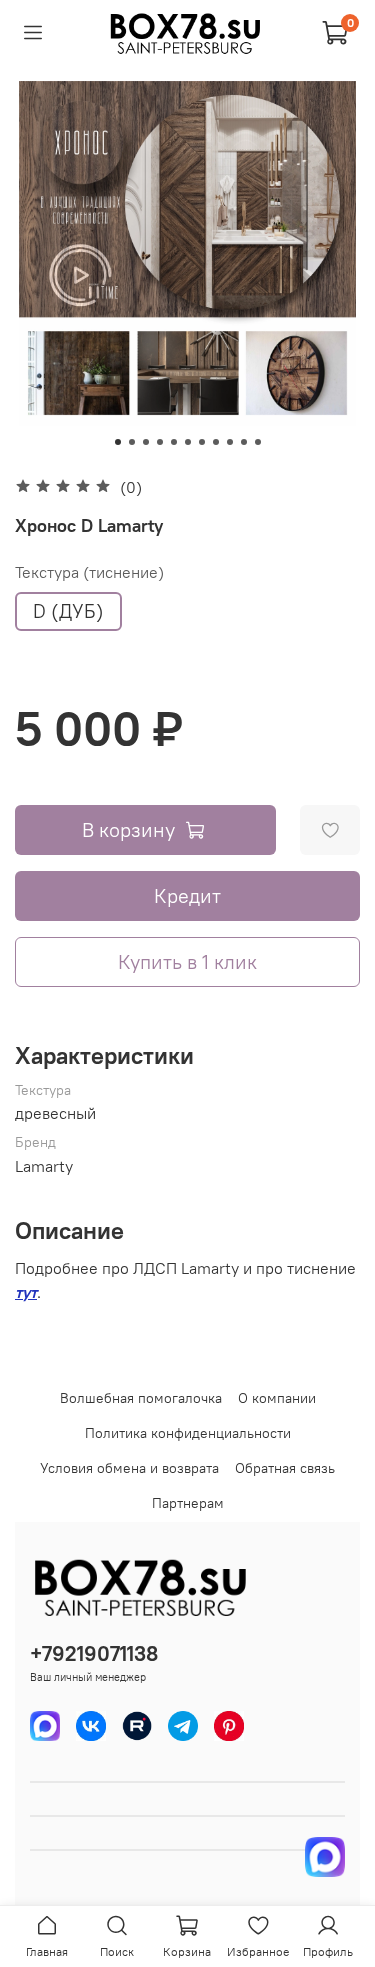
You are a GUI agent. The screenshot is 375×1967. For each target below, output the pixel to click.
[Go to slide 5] (174, 442)
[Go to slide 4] (160, 442)
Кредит (187, 895)
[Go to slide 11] (258, 442)
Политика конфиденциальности (188, 1433)
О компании (277, 1398)
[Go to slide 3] (146, 442)
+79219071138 (94, 1653)
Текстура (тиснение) (89, 572)
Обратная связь (285, 1468)
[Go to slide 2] (132, 442)
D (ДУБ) (68, 611)
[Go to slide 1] (118, 442)
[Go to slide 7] (202, 442)
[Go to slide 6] (188, 442)
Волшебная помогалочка (141, 1398)
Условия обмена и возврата (129, 1468)
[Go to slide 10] (244, 442)
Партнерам (188, 1503)
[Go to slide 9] (230, 442)
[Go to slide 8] (216, 442)
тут (26, 1292)
